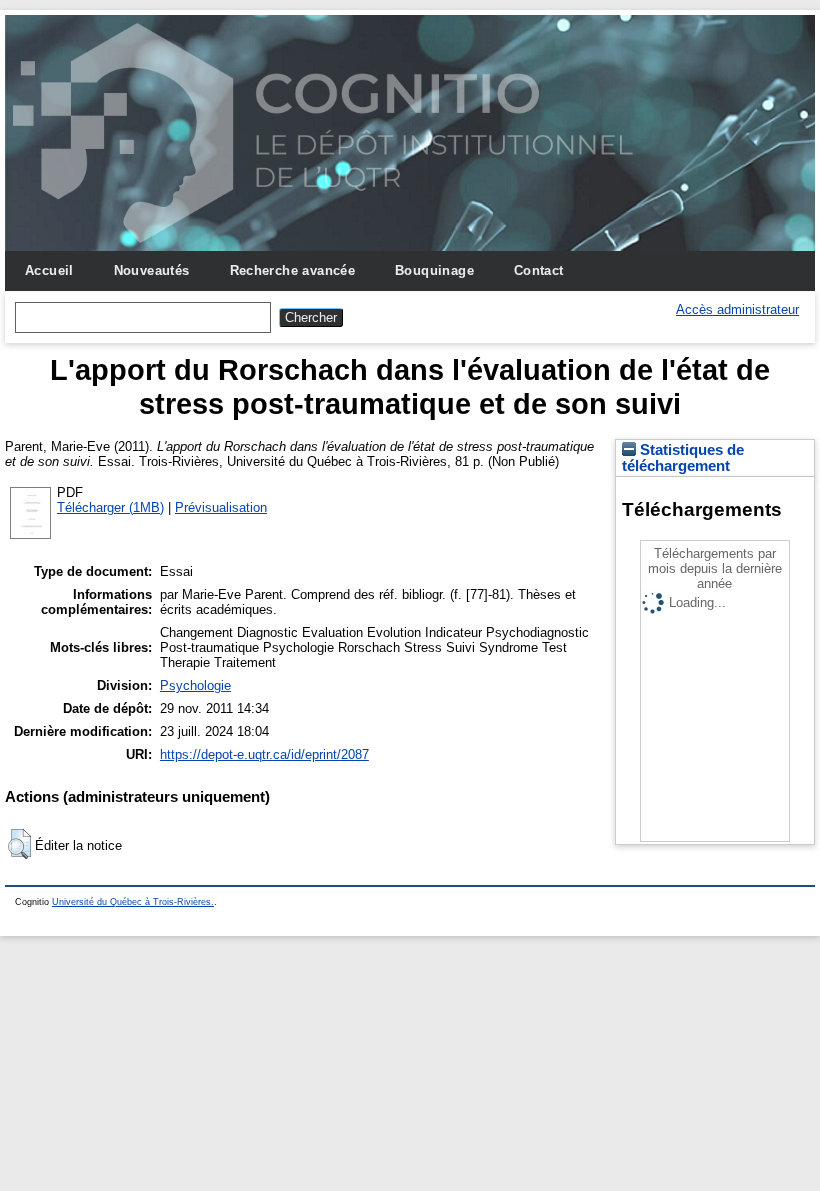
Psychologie (195, 685)
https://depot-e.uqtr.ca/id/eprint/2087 (264, 754)
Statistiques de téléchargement (683, 458)
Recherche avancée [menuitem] (293, 270)
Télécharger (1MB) (110, 507)
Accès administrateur (737, 309)
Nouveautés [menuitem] (152, 270)
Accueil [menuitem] (49, 270)
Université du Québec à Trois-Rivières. (133, 902)
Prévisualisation (221, 507)
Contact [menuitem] (539, 270)
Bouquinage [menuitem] (434, 270)
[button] (19, 844)
